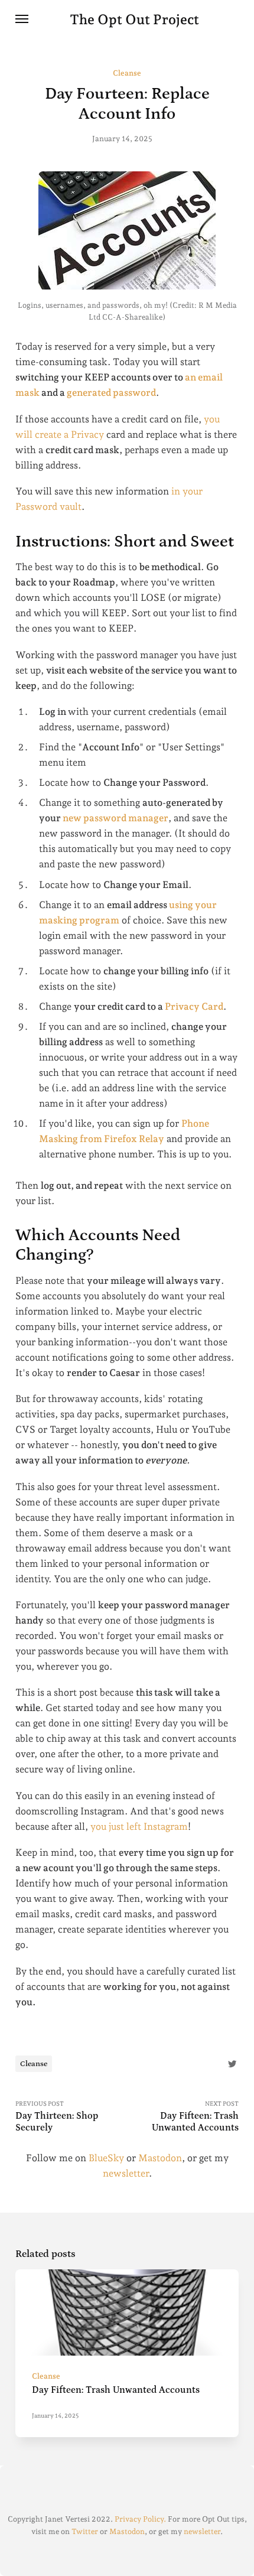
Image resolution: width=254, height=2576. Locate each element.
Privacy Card (194, 1006)
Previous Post (57, 2116)
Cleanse (127, 73)
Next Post (195, 2116)
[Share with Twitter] (232, 2063)
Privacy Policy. (140, 2519)
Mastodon (160, 2158)
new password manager (115, 818)
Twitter (85, 2531)
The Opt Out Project (134, 19)
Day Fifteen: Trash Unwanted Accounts (116, 2390)
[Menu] (22, 19)
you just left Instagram (139, 1827)
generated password (111, 393)
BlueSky (106, 2158)
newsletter (126, 2173)
